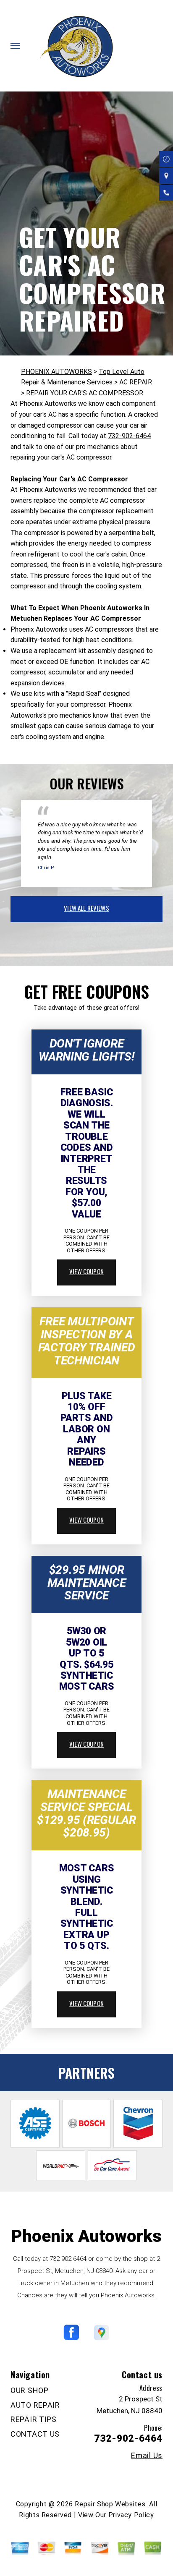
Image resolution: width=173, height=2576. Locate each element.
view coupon (86, 1271)
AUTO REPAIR (35, 2405)
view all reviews (86, 908)
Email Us (147, 2456)
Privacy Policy (131, 2515)
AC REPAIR (136, 382)
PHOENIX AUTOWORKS (56, 372)
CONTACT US (35, 2434)
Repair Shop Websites (110, 2504)
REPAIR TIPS (34, 2419)
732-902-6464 (129, 436)
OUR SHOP (30, 2390)
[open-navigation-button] (15, 46)
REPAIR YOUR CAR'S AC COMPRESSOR (85, 393)
